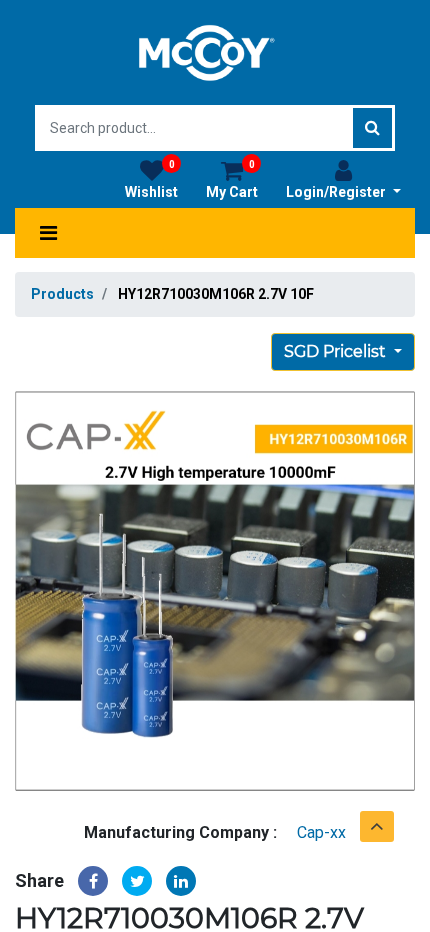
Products (62, 294)
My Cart (232, 179)
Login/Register (337, 192)
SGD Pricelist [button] (337, 351)
